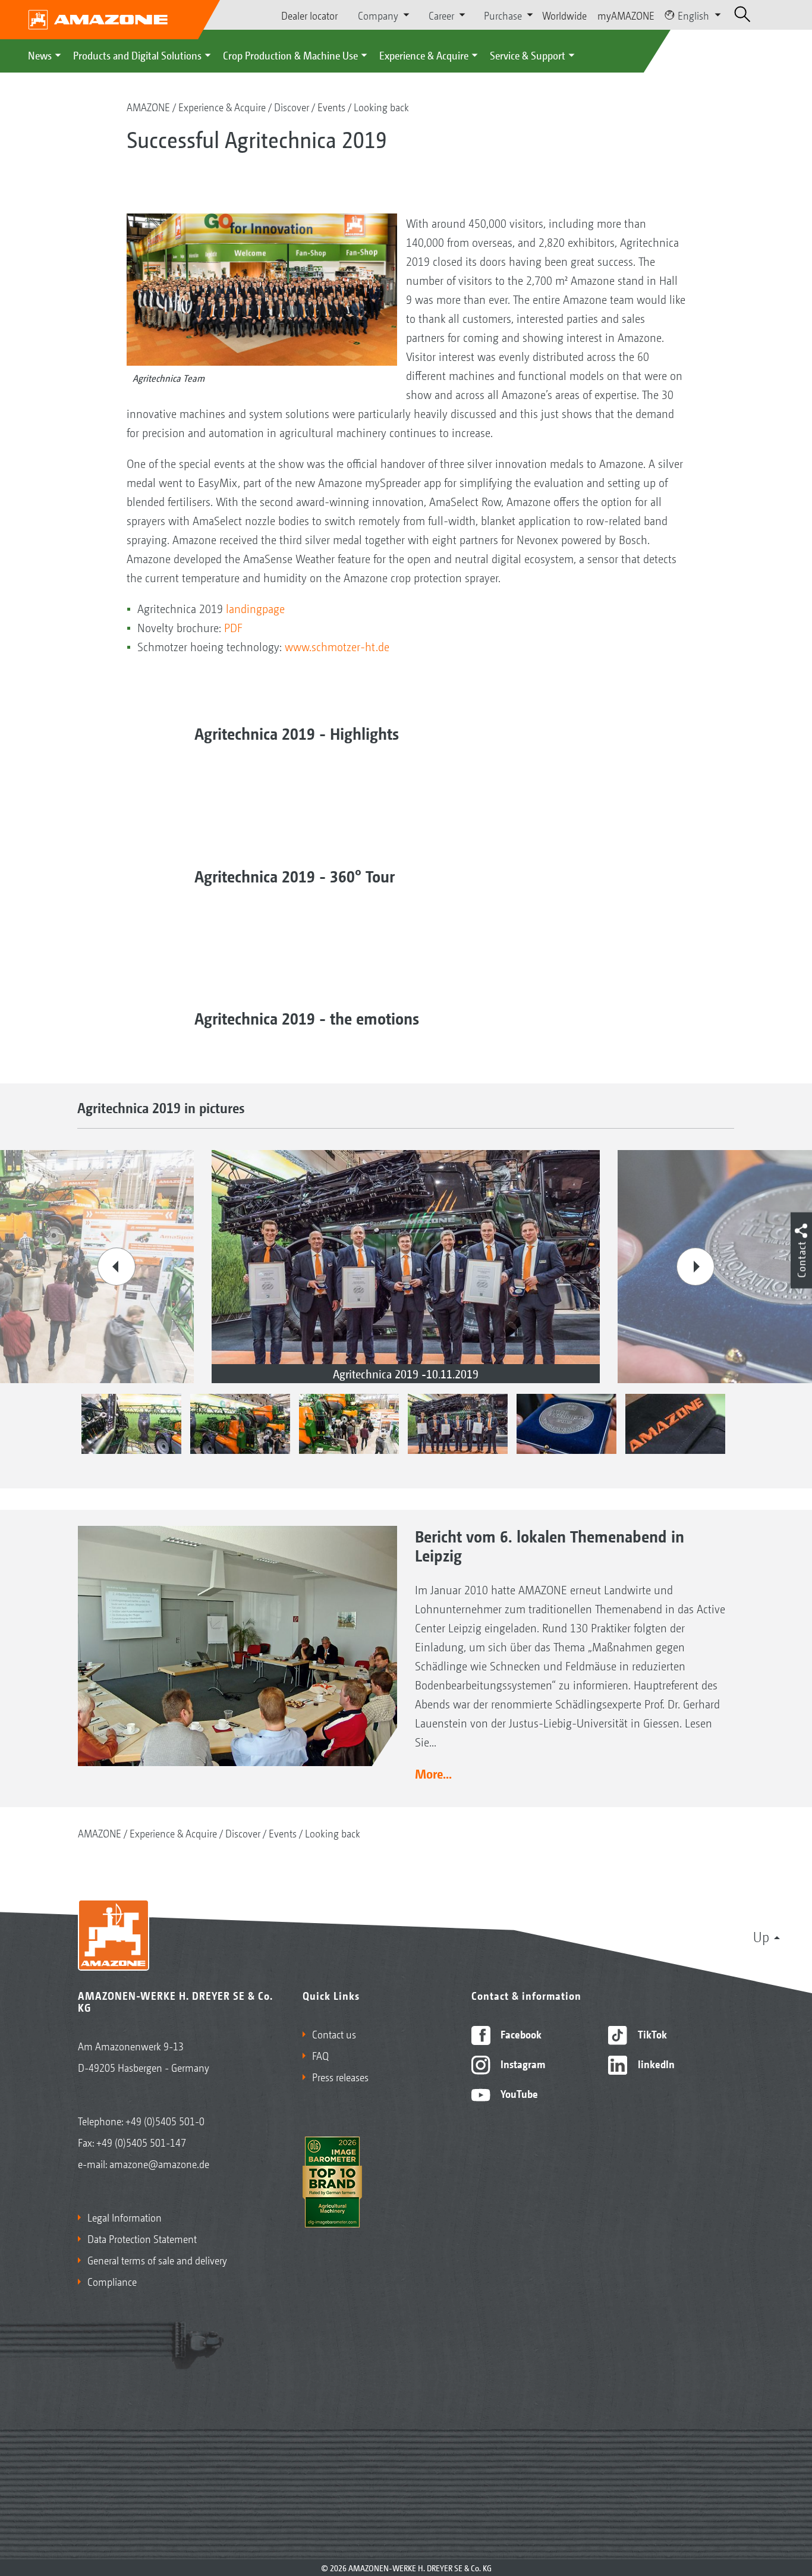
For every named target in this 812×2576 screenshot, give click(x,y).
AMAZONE (148, 106)
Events (331, 106)
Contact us (334, 2034)
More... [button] (433, 1773)
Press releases (340, 2076)
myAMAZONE (626, 15)
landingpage (255, 608)
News (40, 55)
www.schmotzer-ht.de (337, 646)
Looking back (381, 106)
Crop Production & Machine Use (290, 55)
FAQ (320, 2055)
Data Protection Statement (142, 2238)
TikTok (651, 2034)
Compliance (112, 2281)
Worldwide (564, 15)
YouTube (518, 2093)
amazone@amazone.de (159, 2163)
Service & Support (528, 55)
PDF (233, 627)
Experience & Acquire (424, 55)
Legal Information (125, 2217)
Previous (117, 1267)
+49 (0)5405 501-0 (165, 2121)
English (693, 15)
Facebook (520, 2034)
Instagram (522, 2063)
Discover (292, 106)
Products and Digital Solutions (137, 55)
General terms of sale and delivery (157, 2260)
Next (695, 1267)
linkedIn (655, 2063)
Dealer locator (309, 15)
